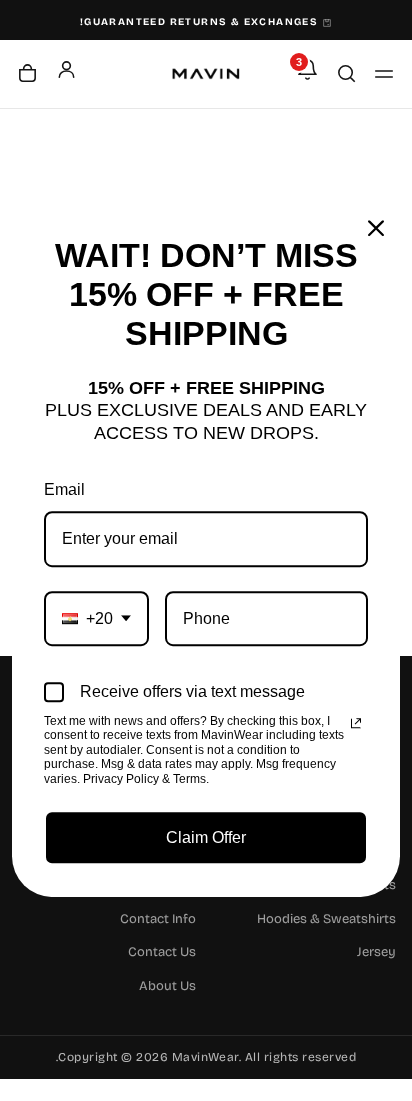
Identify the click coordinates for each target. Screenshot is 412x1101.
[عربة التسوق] (27, 75)
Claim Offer (206, 837)
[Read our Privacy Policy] (356, 723)
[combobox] (96, 618)
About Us (167, 985)
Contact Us (162, 952)
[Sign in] (66, 69)
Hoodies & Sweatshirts (326, 919)
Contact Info (158, 919)
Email (64, 489)
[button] (384, 74)
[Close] (376, 228)
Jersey (376, 952)
